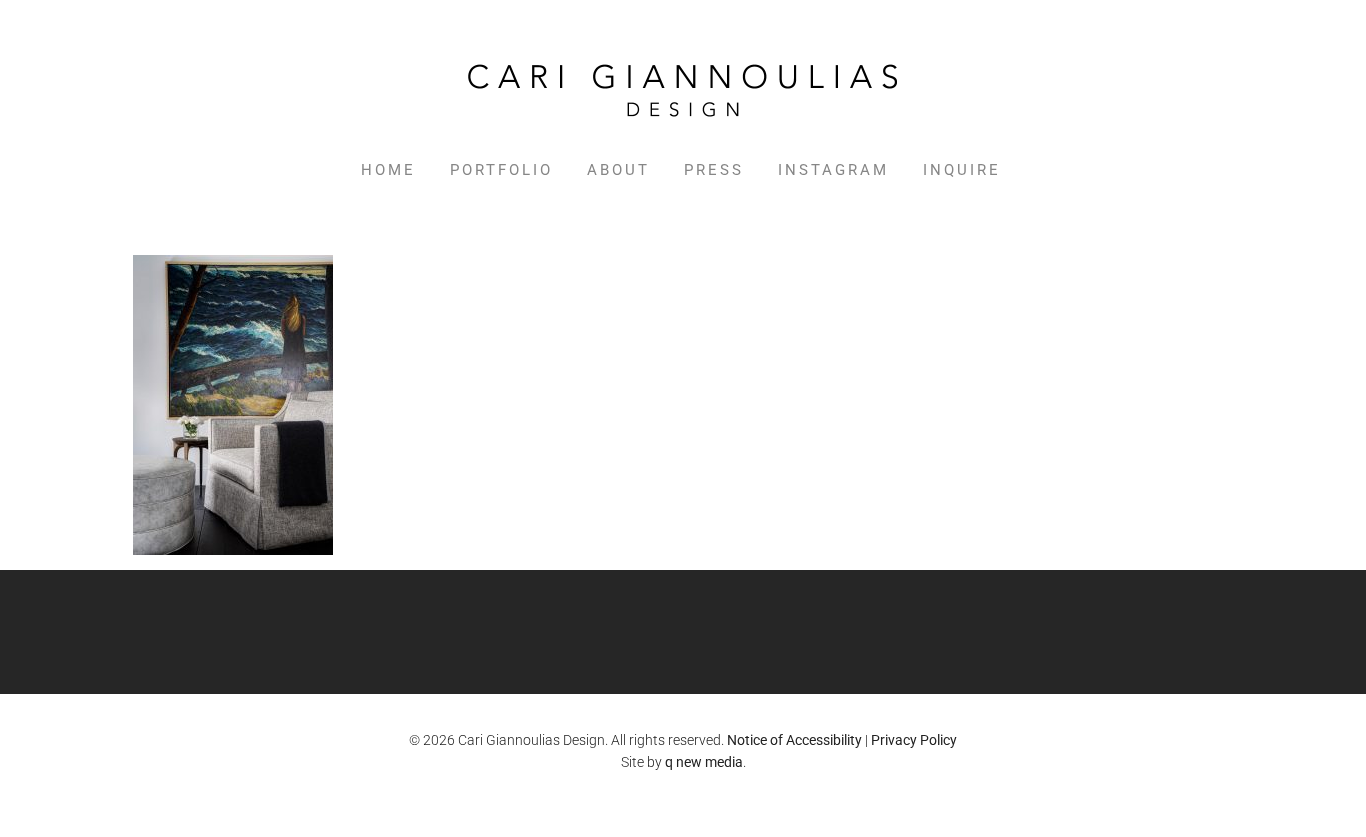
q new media (704, 762)
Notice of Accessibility (794, 740)
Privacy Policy (914, 740)
